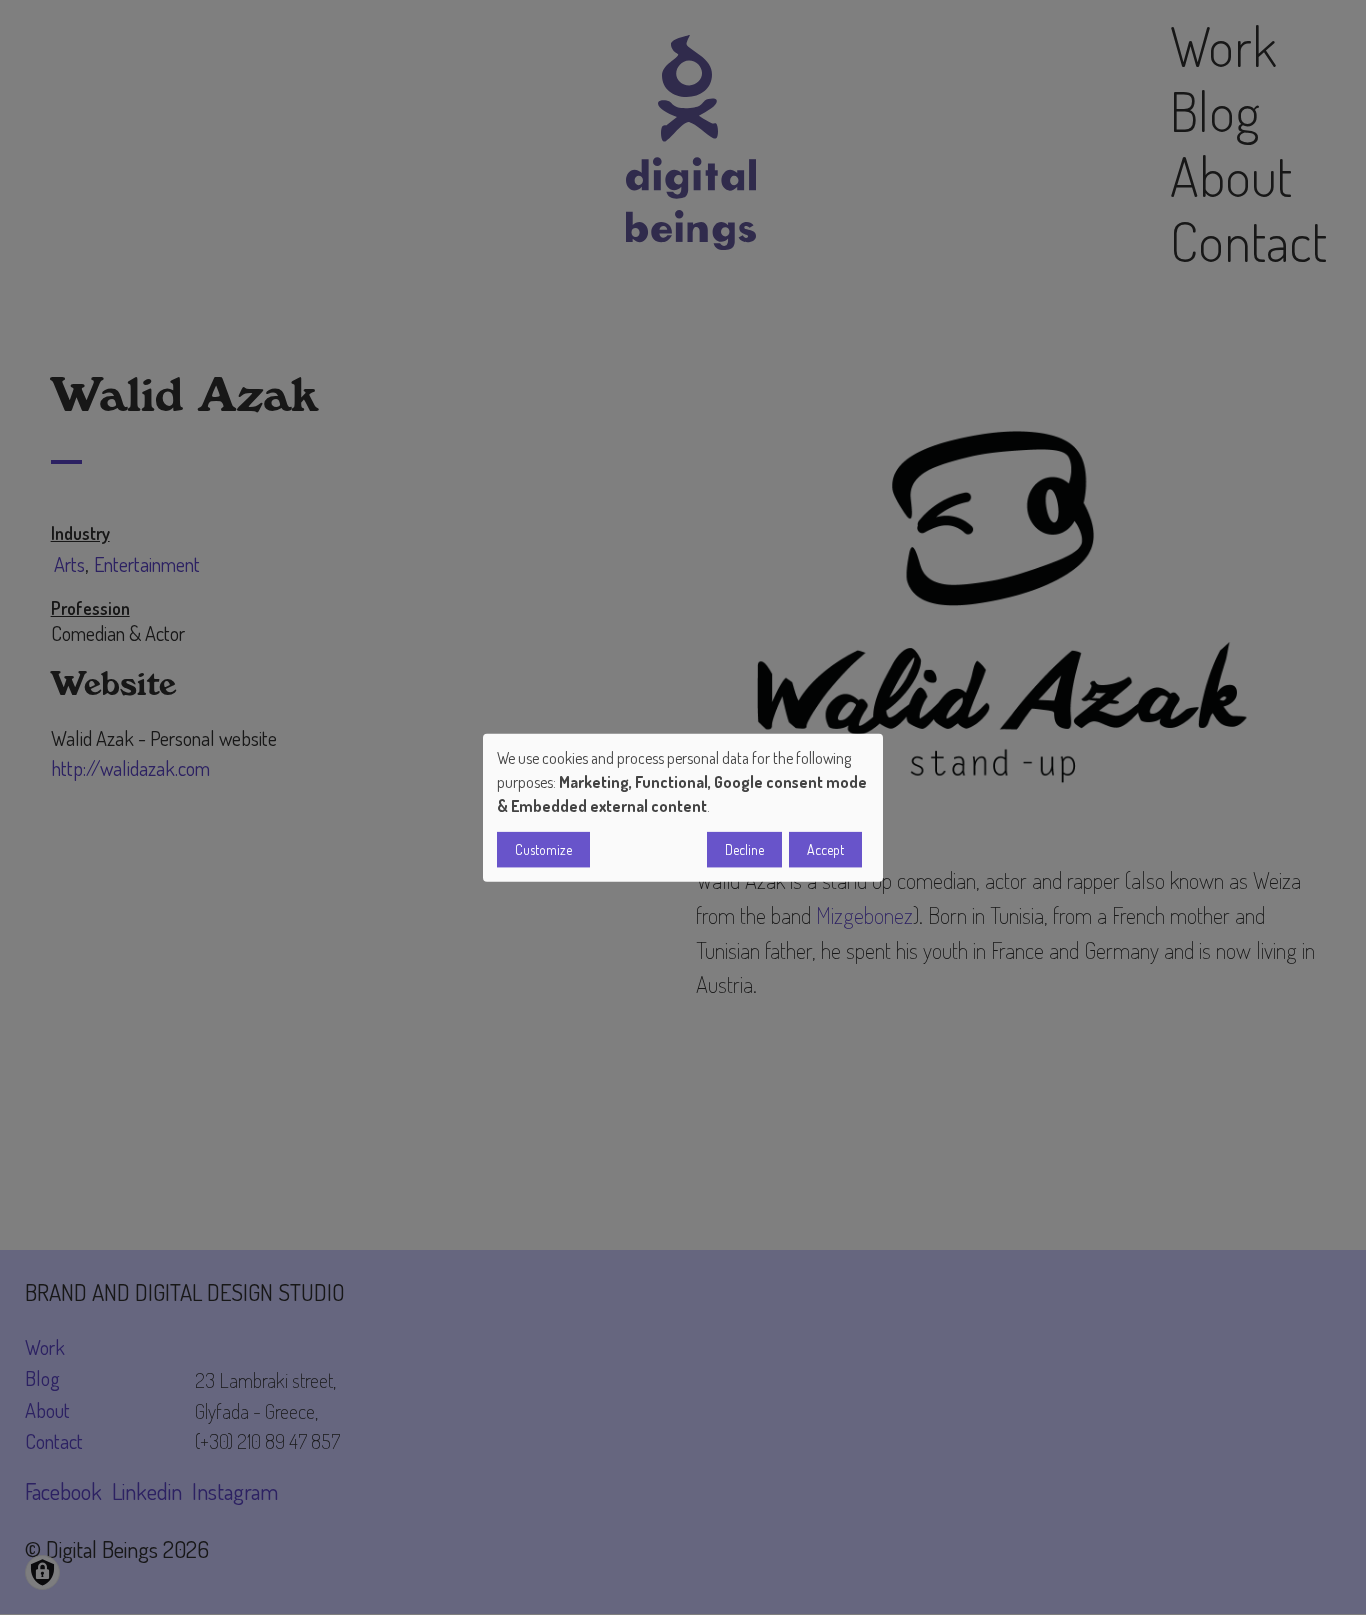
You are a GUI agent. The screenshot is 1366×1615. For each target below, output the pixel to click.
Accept (825, 849)
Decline (744, 849)
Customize (543, 849)
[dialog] (683, 807)
